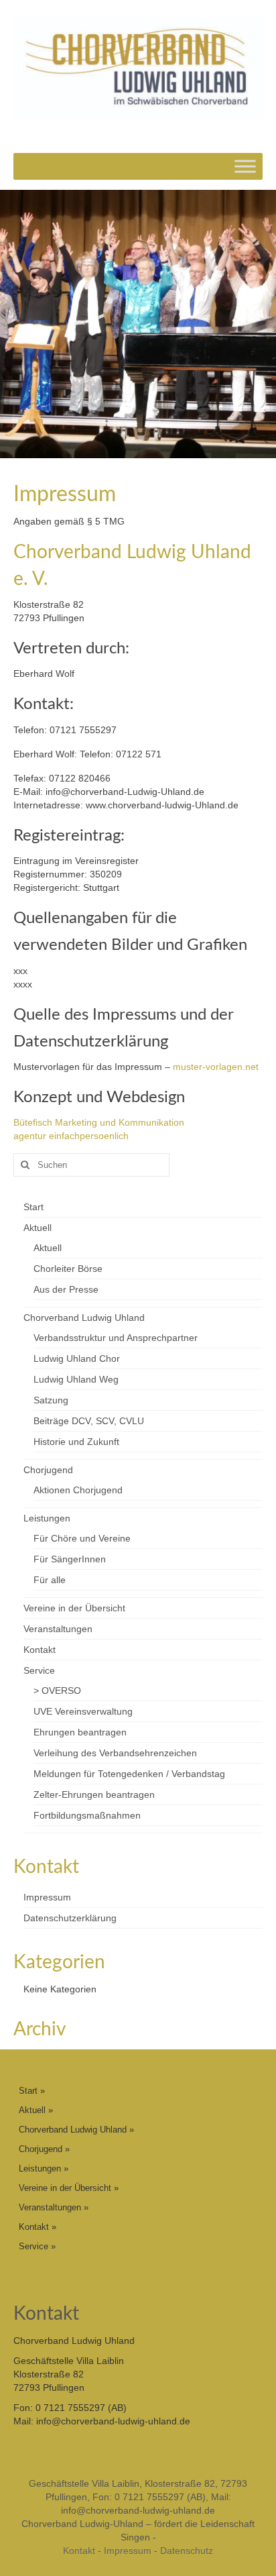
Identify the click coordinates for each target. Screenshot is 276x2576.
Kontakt (79, 2551)
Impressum (47, 1897)
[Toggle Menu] (245, 167)
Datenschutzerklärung (70, 1918)
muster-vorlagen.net (216, 1067)
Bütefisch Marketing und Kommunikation (99, 1122)
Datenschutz (187, 2551)
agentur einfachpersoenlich (71, 1136)
